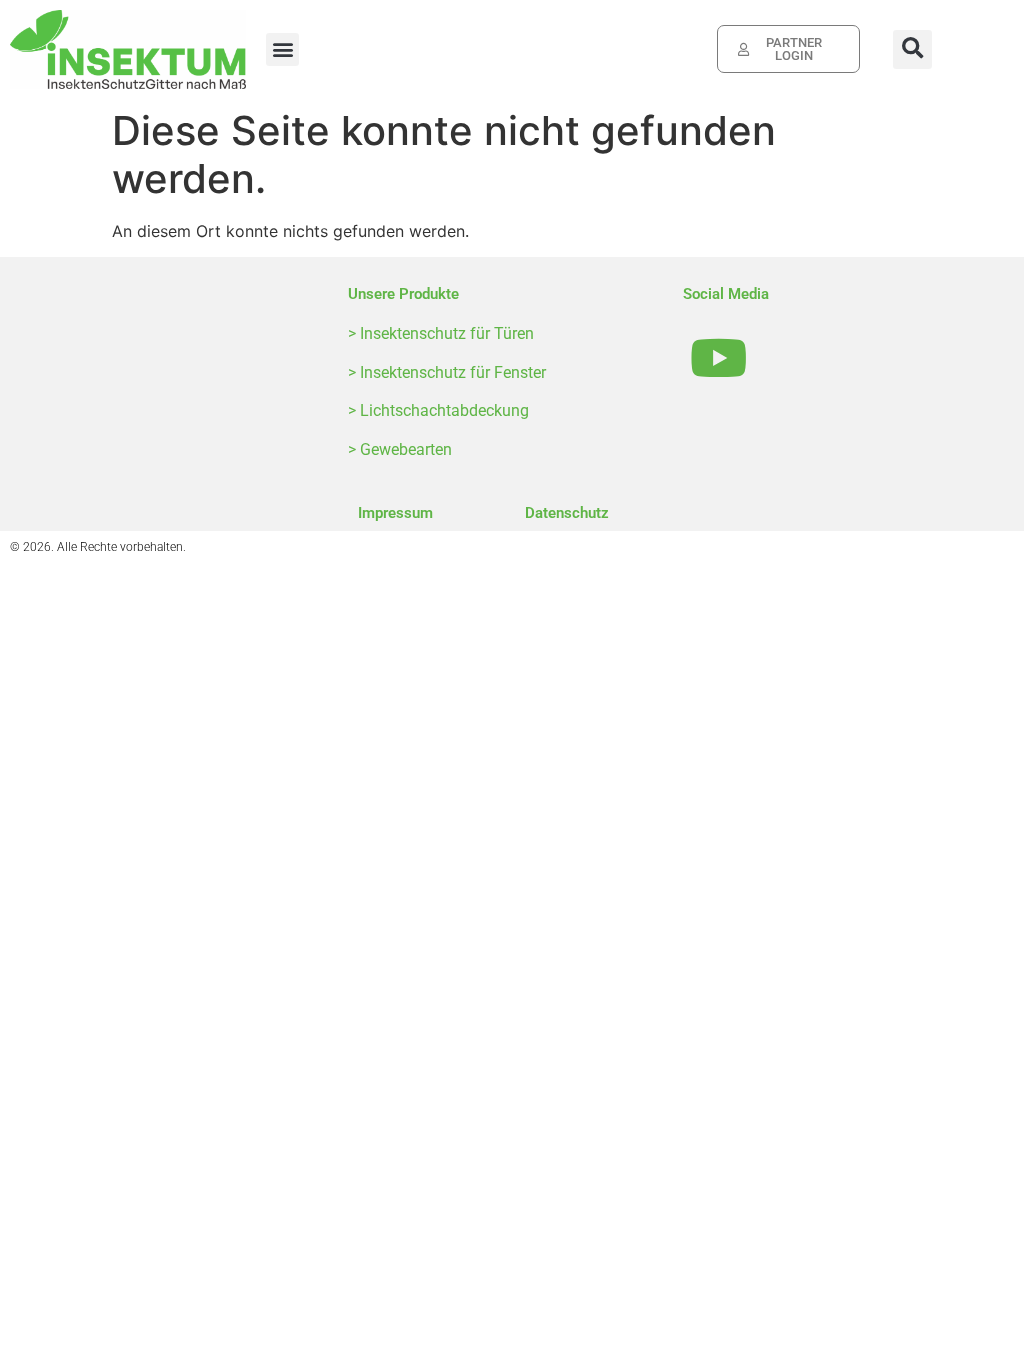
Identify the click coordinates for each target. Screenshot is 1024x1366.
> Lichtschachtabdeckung (438, 410)
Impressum (395, 513)
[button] (282, 49)
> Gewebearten (400, 449)
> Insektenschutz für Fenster (447, 372)
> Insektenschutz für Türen (441, 333)
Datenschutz (567, 513)
